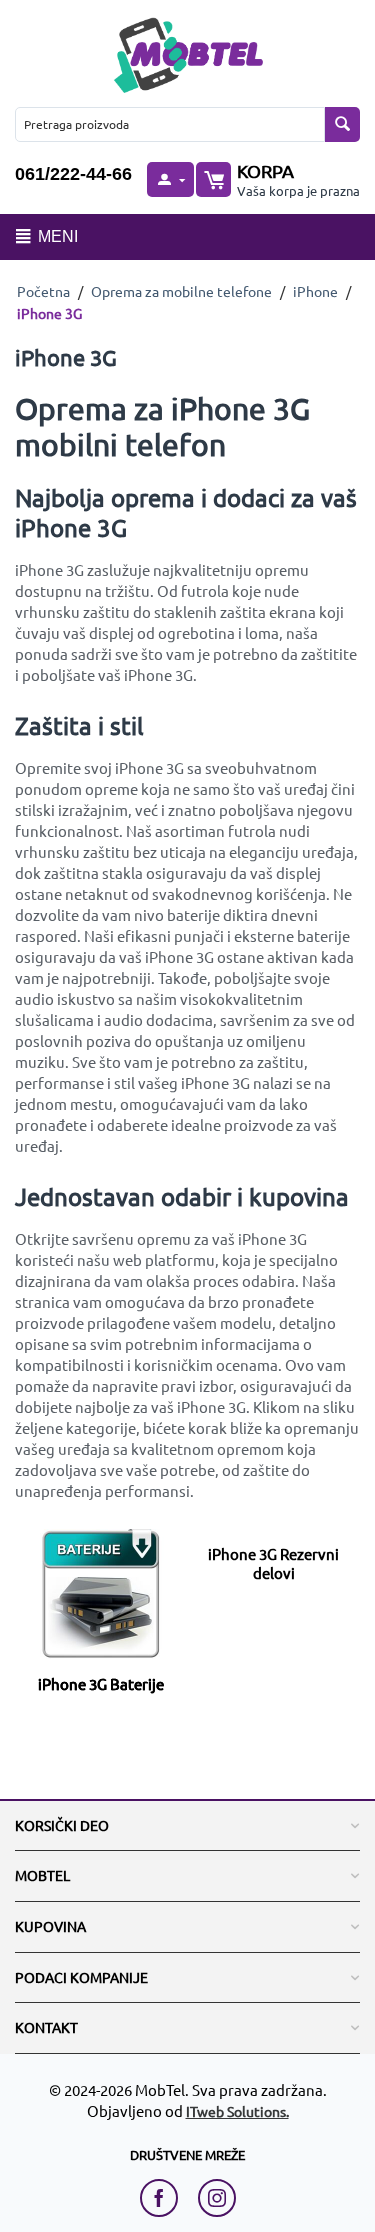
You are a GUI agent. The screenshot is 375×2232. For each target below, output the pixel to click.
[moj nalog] (170, 179)
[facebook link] (164, 2198)
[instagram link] (217, 2198)
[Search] (342, 124)
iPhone (315, 291)
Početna (43, 291)
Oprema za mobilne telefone (181, 291)
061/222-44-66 (73, 174)
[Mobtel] (188, 52)
